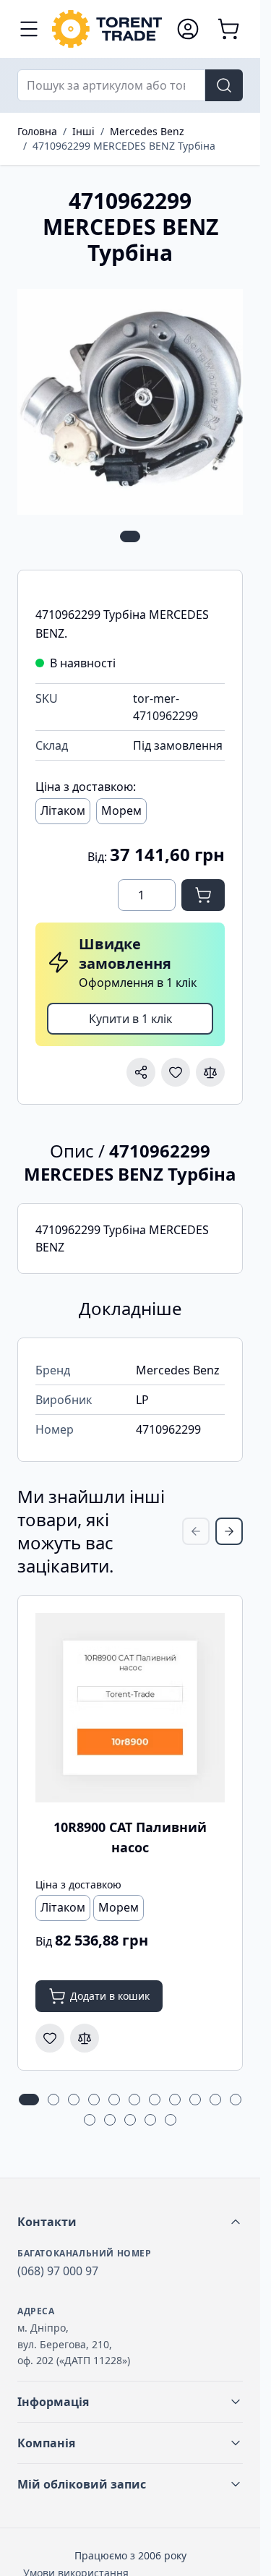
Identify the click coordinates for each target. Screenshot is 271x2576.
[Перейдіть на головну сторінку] (107, 29)
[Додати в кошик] (203, 895)
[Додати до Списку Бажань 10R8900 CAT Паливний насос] (50, 2038)
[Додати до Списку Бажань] (176, 1072)
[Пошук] (224, 85)
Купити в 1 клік (130, 1019)
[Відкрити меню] (29, 29)
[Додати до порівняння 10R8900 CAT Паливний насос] (85, 2038)
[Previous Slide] (196, 1531)
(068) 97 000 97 (58, 2271)
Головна (37, 131)
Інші (83, 131)
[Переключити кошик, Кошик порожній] (228, 29)
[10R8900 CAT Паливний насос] (130, 1708)
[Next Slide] (229, 1531)
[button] (130, 2222)
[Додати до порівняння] (210, 1072)
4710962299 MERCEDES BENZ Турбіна (124, 146)
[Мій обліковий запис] (188, 29)
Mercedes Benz (147, 131)
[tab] (130, 536)
